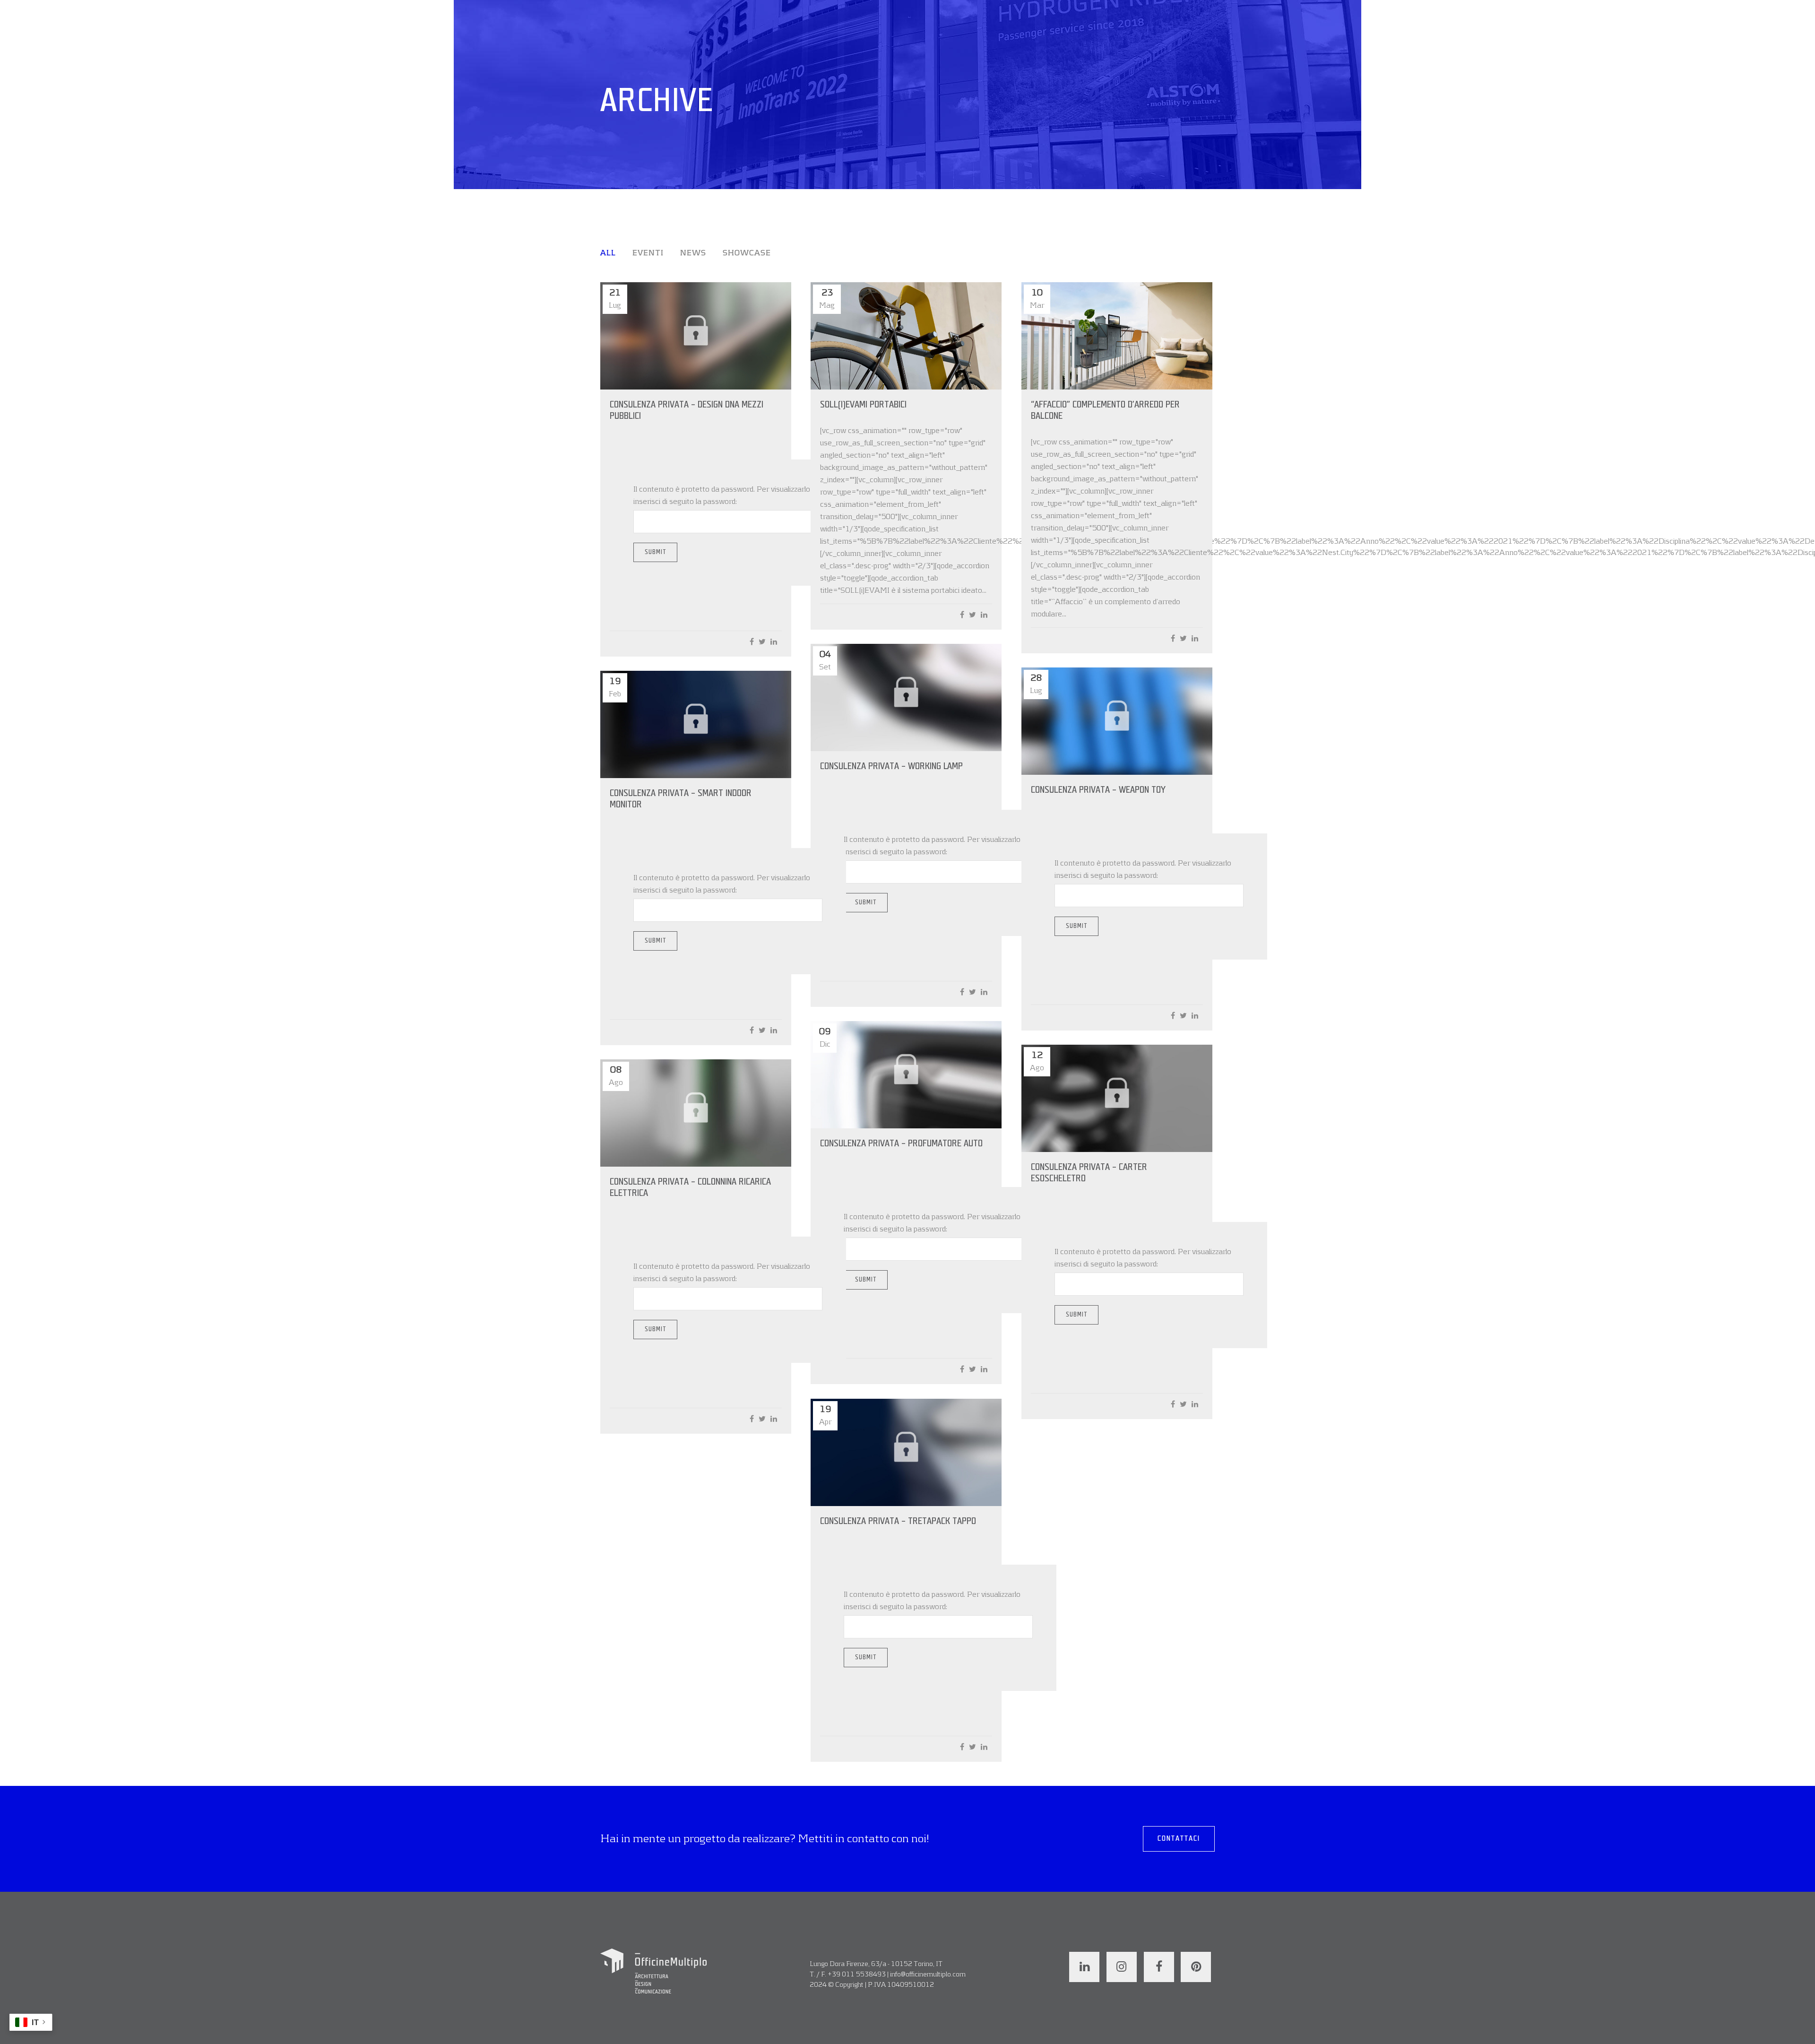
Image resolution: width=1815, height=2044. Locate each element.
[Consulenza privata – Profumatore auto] (906, 1075)
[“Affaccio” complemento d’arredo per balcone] (1117, 336)
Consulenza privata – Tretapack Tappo (898, 1521)
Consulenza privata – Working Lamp (891, 766)
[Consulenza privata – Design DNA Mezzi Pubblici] (696, 336)
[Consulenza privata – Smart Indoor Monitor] (696, 724)
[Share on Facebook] (752, 642)
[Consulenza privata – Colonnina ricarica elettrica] (696, 1113)
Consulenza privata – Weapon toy (1098, 790)
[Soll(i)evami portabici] (906, 336)
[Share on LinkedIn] (774, 642)
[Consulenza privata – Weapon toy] (1117, 721)
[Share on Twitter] (762, 642)
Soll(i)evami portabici (863, 405)
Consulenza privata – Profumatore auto (901, 1143)
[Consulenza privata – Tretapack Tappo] (906, 1452)
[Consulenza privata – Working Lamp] (906, 697)
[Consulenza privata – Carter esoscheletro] (1117, 1098)
